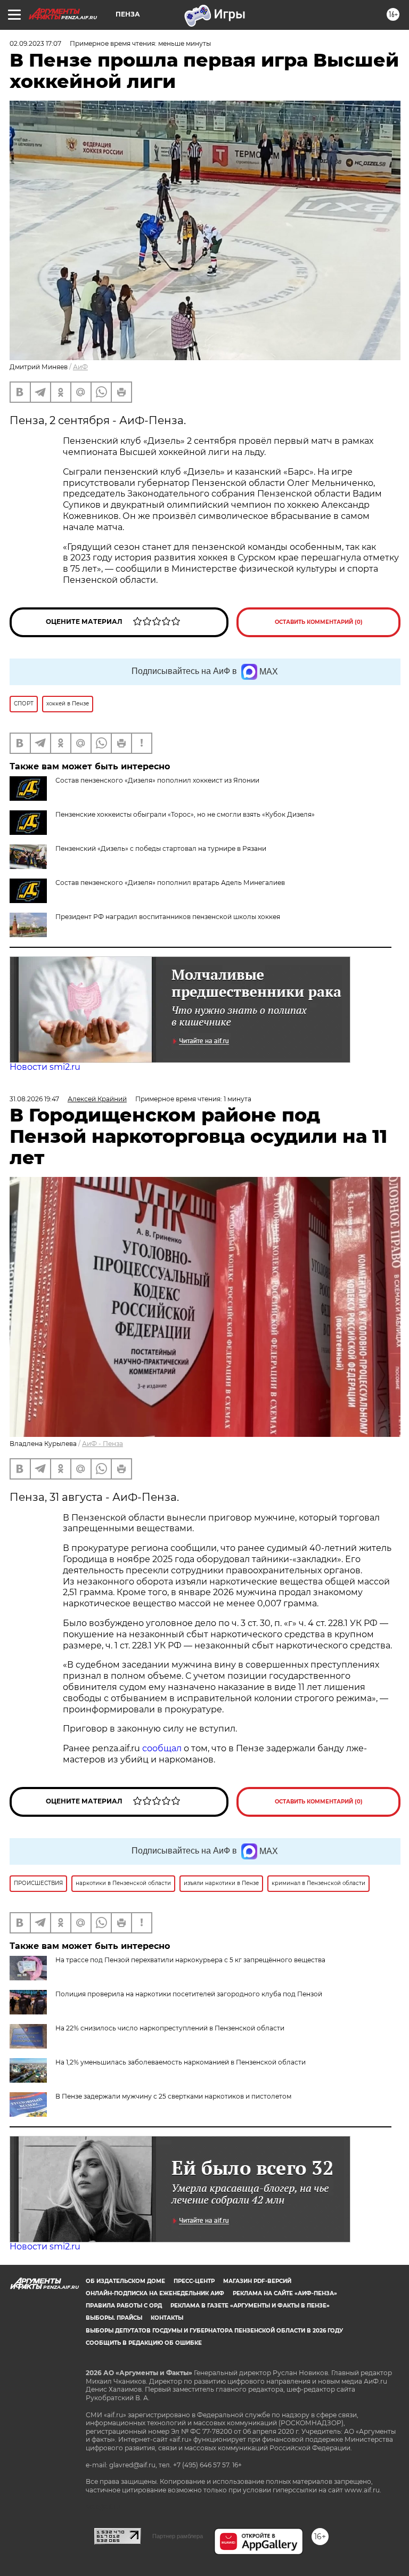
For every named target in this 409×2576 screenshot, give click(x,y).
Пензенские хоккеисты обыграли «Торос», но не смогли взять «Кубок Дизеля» (185, 814)
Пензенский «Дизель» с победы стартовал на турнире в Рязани (161, 848)
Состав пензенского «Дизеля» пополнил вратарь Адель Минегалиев (170, 883)
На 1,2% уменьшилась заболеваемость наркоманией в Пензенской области (181, 2062)
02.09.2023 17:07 (35, 43)
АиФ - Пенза (103, 1444)
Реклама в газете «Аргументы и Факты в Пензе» (250, 2306)
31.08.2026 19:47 (34, 1099)
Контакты (167, 2318)
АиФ (80, 367)
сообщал (162, 1748)
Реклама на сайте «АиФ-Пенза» (285, 2293)
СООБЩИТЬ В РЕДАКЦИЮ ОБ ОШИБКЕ (144, 2343)
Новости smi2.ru (45, 1067)
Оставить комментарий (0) (319, 622)
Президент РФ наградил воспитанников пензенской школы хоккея (168, 917)
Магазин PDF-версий (257, 2281)
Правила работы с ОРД (124, 2306)
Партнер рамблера (178, 2536)
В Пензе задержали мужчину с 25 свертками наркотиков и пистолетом (173, 2096)
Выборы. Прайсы (114, 2318)
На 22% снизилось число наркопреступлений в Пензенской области (170, 2028)
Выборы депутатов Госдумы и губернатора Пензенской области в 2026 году (214, 2331)
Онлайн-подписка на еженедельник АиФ (155, 2293)
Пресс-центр (194, 2281)
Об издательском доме (125, 2281)
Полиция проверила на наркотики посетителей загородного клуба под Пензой (189, 1994)
